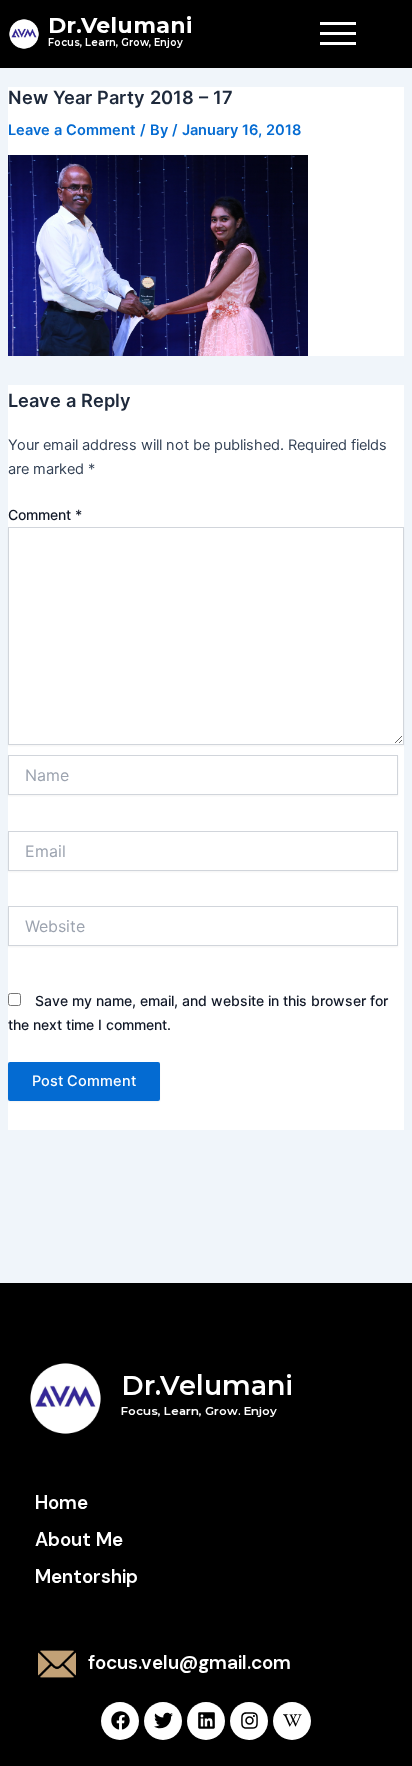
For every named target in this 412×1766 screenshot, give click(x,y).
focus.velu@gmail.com (189, 1662)
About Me (79, 1539)
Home (61, 1502)
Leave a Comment (72, 130)
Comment (45, 514)
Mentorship (86, 1576)
